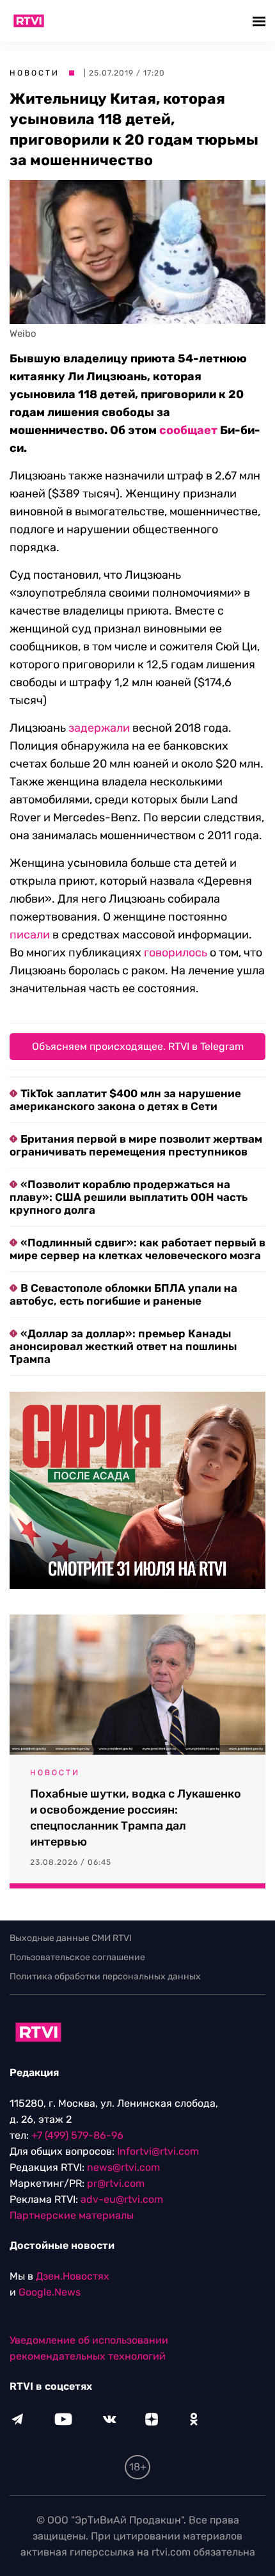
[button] (261, 21)
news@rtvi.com (123, 2167)
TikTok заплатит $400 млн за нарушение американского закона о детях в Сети (125, 1100)
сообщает (188, 430)
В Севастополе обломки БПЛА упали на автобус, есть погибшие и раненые (123, 1294)
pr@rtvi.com (116, 2183)
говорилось (176, 953)
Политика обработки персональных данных (105, 1976)
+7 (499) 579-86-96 (77, 2135)
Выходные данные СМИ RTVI (71, 1938)
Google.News (50, 2292)
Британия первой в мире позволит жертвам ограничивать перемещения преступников (136, 1145)
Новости (35, 73)
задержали (99, 728)
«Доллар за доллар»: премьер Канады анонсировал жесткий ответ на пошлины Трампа (123, 1346)
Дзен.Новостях (73, 2276)
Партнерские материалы (72, 2215)
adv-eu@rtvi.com (122, 2199)
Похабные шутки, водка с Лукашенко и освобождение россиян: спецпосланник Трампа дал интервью (136, 1818)
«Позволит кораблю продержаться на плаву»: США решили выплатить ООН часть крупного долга (129, 1197)
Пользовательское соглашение (77, 1957)
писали (30, 935)
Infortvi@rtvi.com (158, 2151)
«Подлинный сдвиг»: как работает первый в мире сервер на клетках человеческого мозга (137, 1249)
